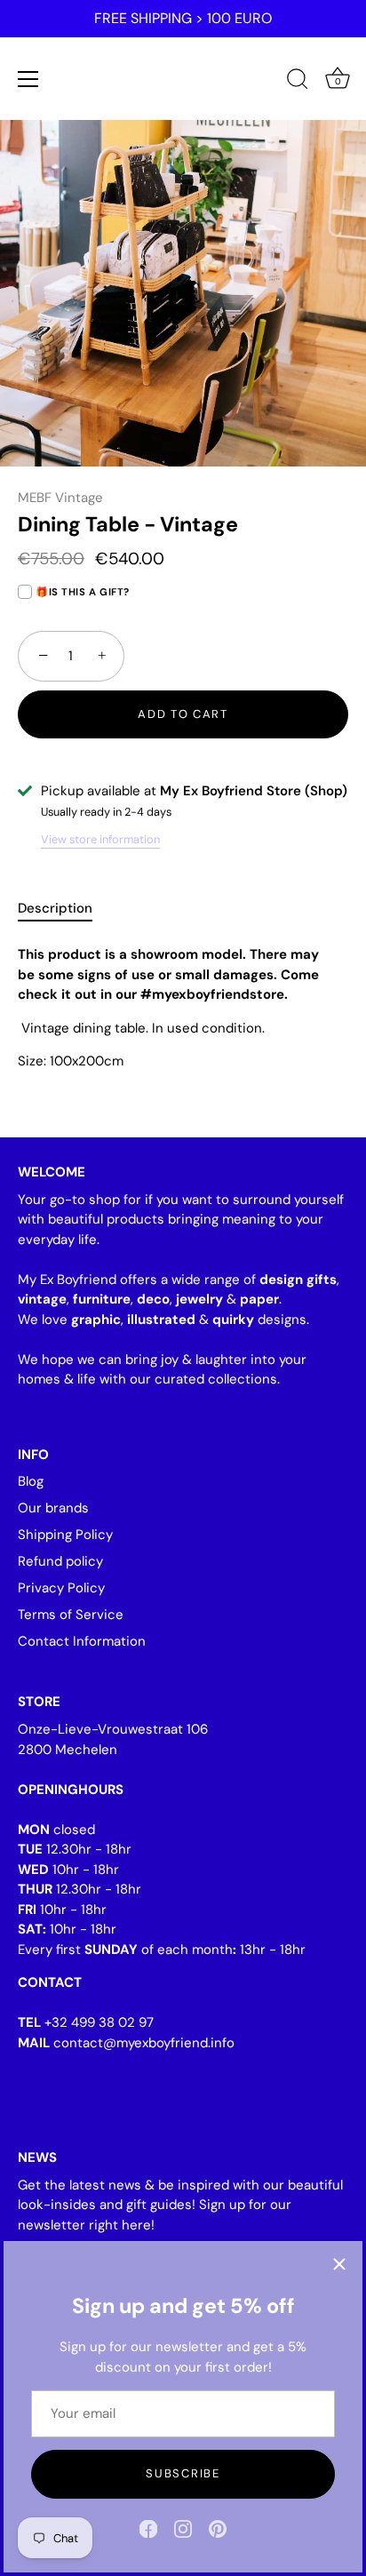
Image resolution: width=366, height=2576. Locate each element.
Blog (31, 1481)
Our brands (53, 1508)
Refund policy (60, 1561)
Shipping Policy (65, 1535)
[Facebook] (148, 2528)
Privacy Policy (61, 1588)
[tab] (64, 909)
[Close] (339, 2264)
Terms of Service (71, 1615)
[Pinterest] (218, 2528)
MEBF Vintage (60, 498)
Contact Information (82, 1641)
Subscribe (183, 2473)
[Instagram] (183, 2528)
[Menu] (28, 79)
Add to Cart (183, 714)
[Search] (298, 82)
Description (55, 908)
